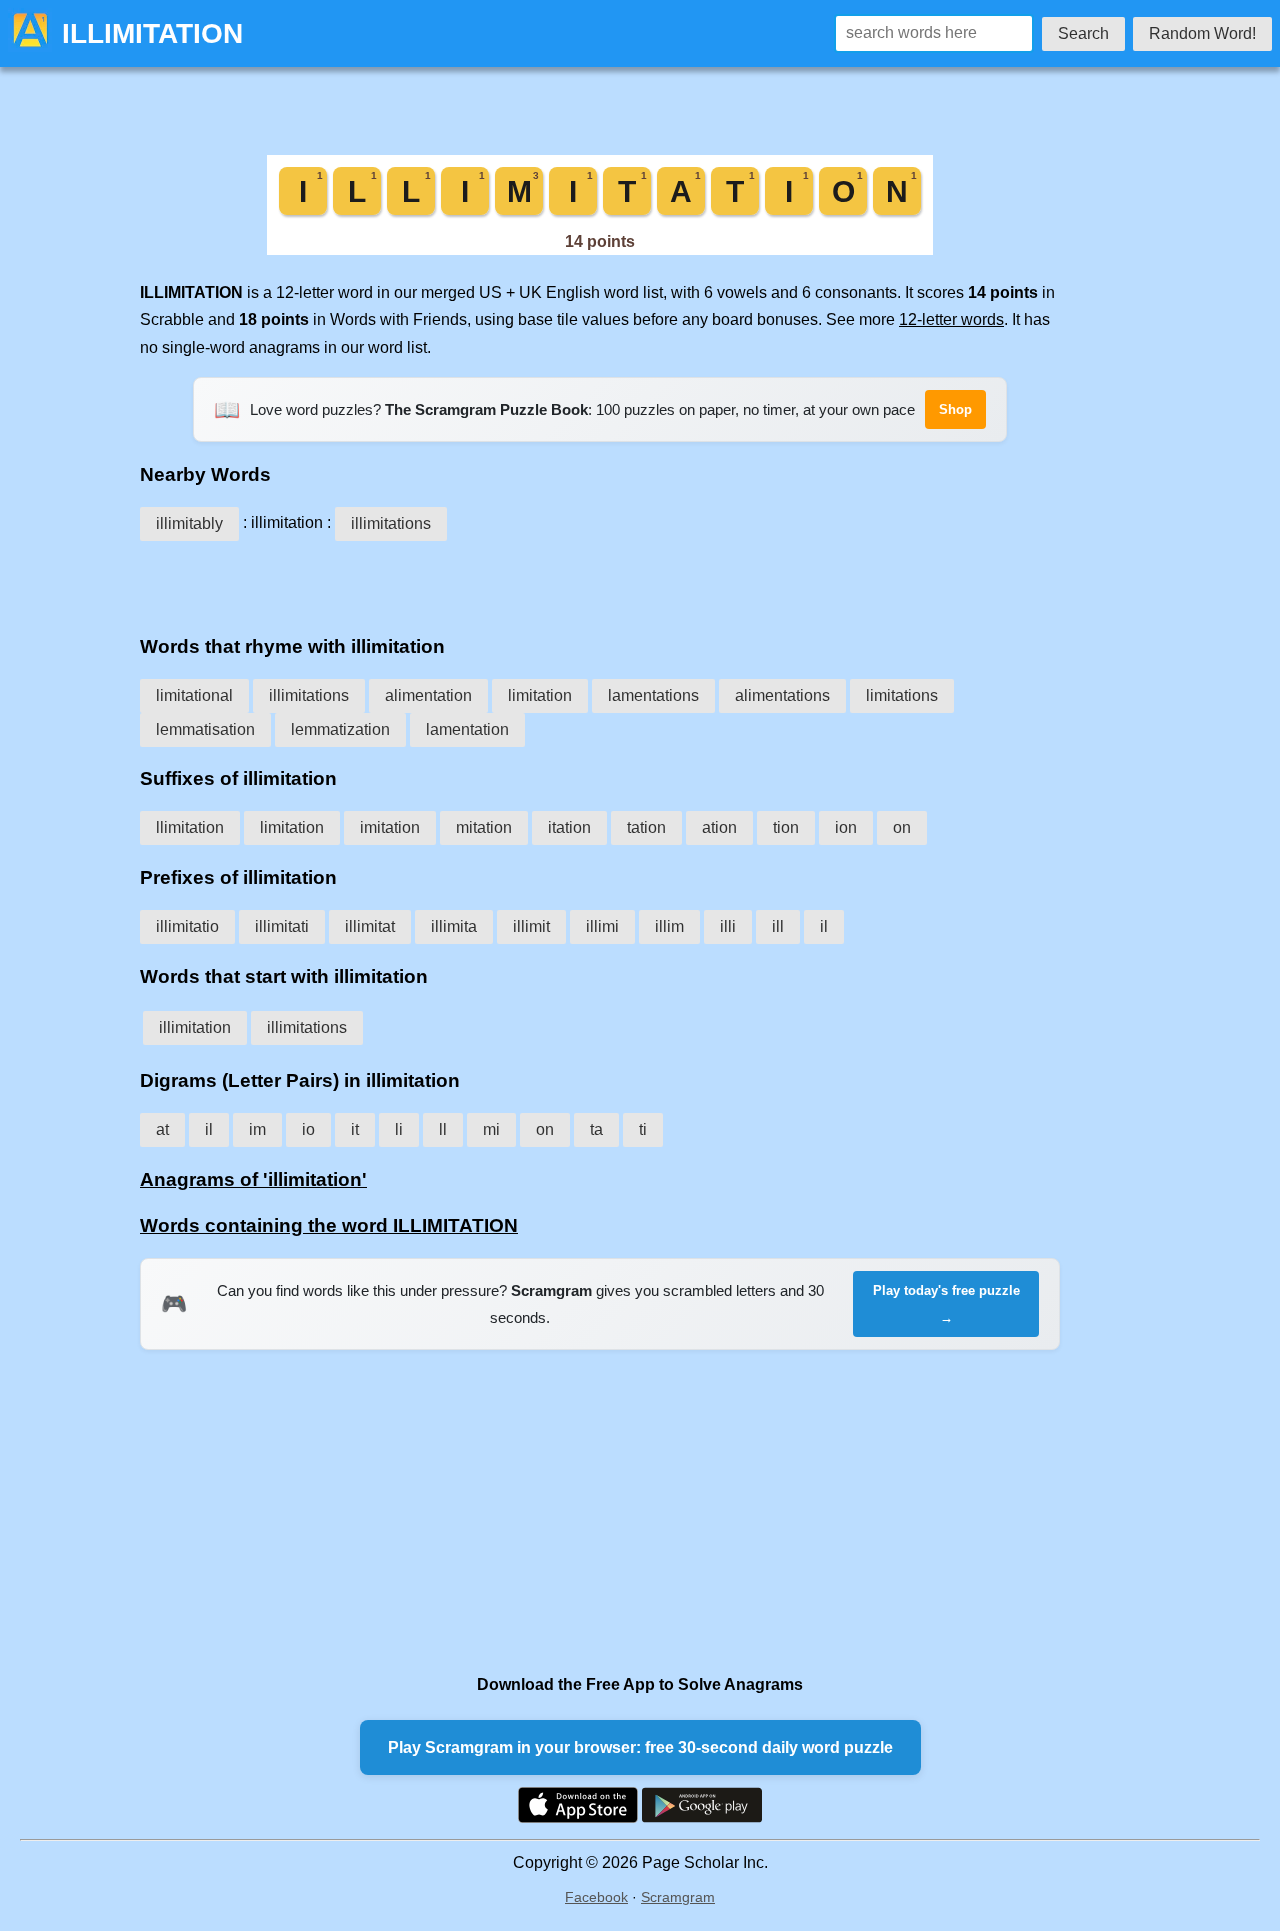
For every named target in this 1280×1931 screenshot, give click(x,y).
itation (569, 827)
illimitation (195, 1027)
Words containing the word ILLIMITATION (329, 1225)
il (824, 926)
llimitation (190, 827)
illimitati (282, 926)
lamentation (467, 729)
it (355, 1129)
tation (646, 827)
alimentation (428, 695)
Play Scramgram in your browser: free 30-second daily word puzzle (640, 1747)
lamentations (653, 695)
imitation (390, 827)
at (162, 1129)
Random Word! (1202, 33)
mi (491, 1129)
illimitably (189, 523)
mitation (484, 827)
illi (728, 926)
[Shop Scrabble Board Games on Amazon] (600, 249)
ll (443, 1129)
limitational (194, 695)
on (902, 827)
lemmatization (340, 729)
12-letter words (951, 319)
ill (778, 926)
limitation (540, 695)
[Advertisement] (600, 581)
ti (643, 1129)
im (257, 1129)
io (308, 1129)
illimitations (391, 523)
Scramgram (678, 1897)
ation (719, 827)
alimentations (782, 695)
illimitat (370, 926)
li (399, 1129)
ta (596, 1129)
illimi (602, 926)
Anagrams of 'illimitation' (253, 1179)
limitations (902, 695)
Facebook (596, 1897)
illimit (531, 926)
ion (846, 827)
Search (1083, 33)
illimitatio (187, 926)
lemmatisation (205, 729)
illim (669, 926)
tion (786, 827)
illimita (454, 926)
